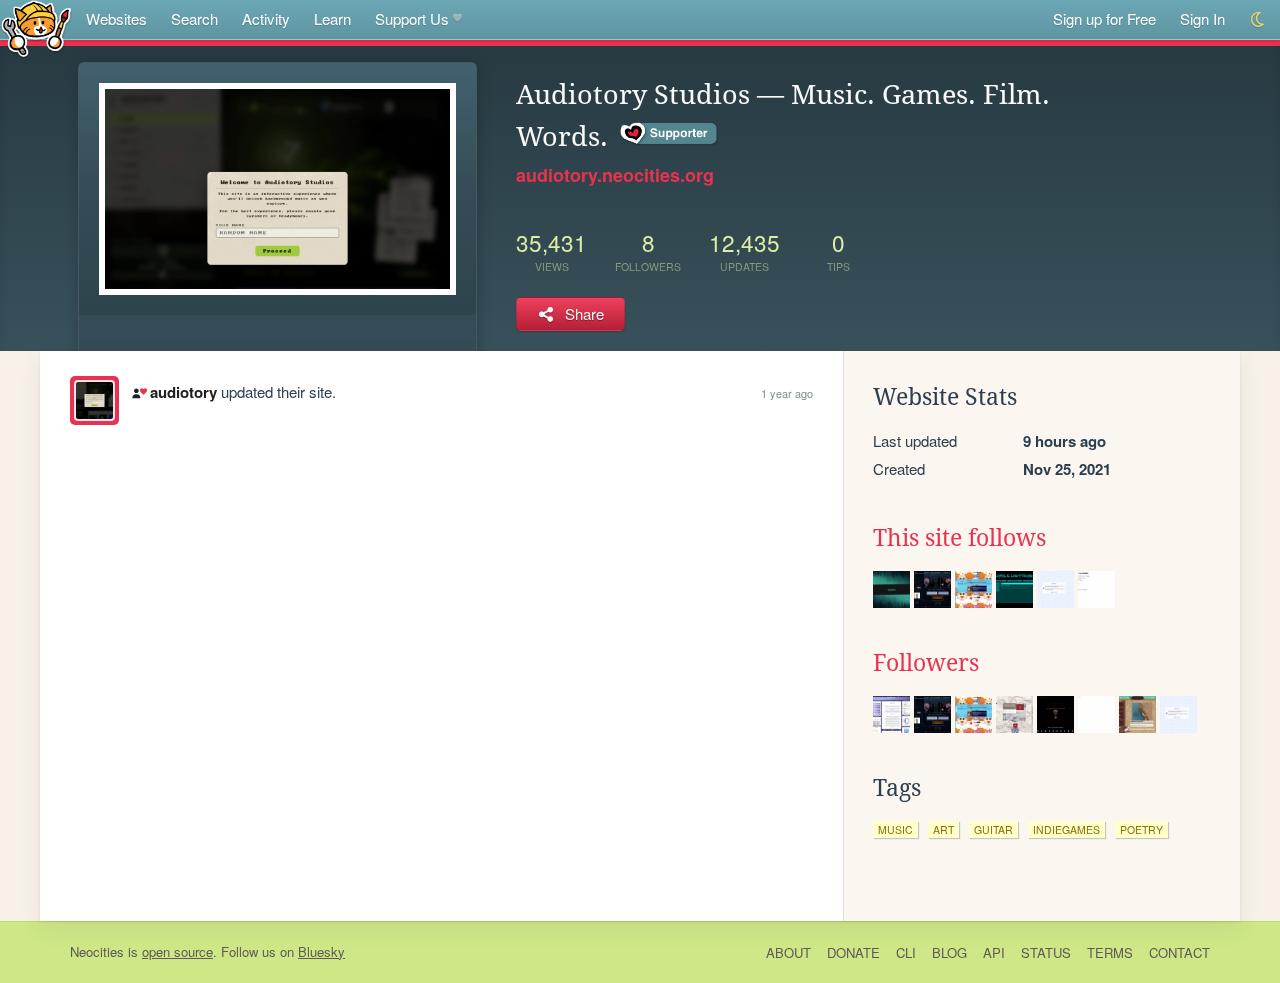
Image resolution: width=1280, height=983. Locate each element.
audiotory (183, 392)
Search (194, 18)
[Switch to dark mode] (1258, 19)
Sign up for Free (1104, 18)
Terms (1110, 952)
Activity (266, 18)
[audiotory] (94, 400)
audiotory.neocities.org (615, 175)
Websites (116, 18)
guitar (993, 829)
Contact (1179, 952)
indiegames (1066, 829)
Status (1046, 952)
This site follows (959, 538)
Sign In (1202, 18)
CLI (906, 952)
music (895, 829)
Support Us (412, 18)
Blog (949, 952)
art (943, 829)
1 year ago (787, 393)
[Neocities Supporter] (669, 134)
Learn (332, 18)
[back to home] (36, 27)
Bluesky (321, 951)
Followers (926, 663)
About (788, 952)
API (994, 952)
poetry (1141, 829)
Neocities (97, 951)
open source (177, 951)
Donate (853, 952)
